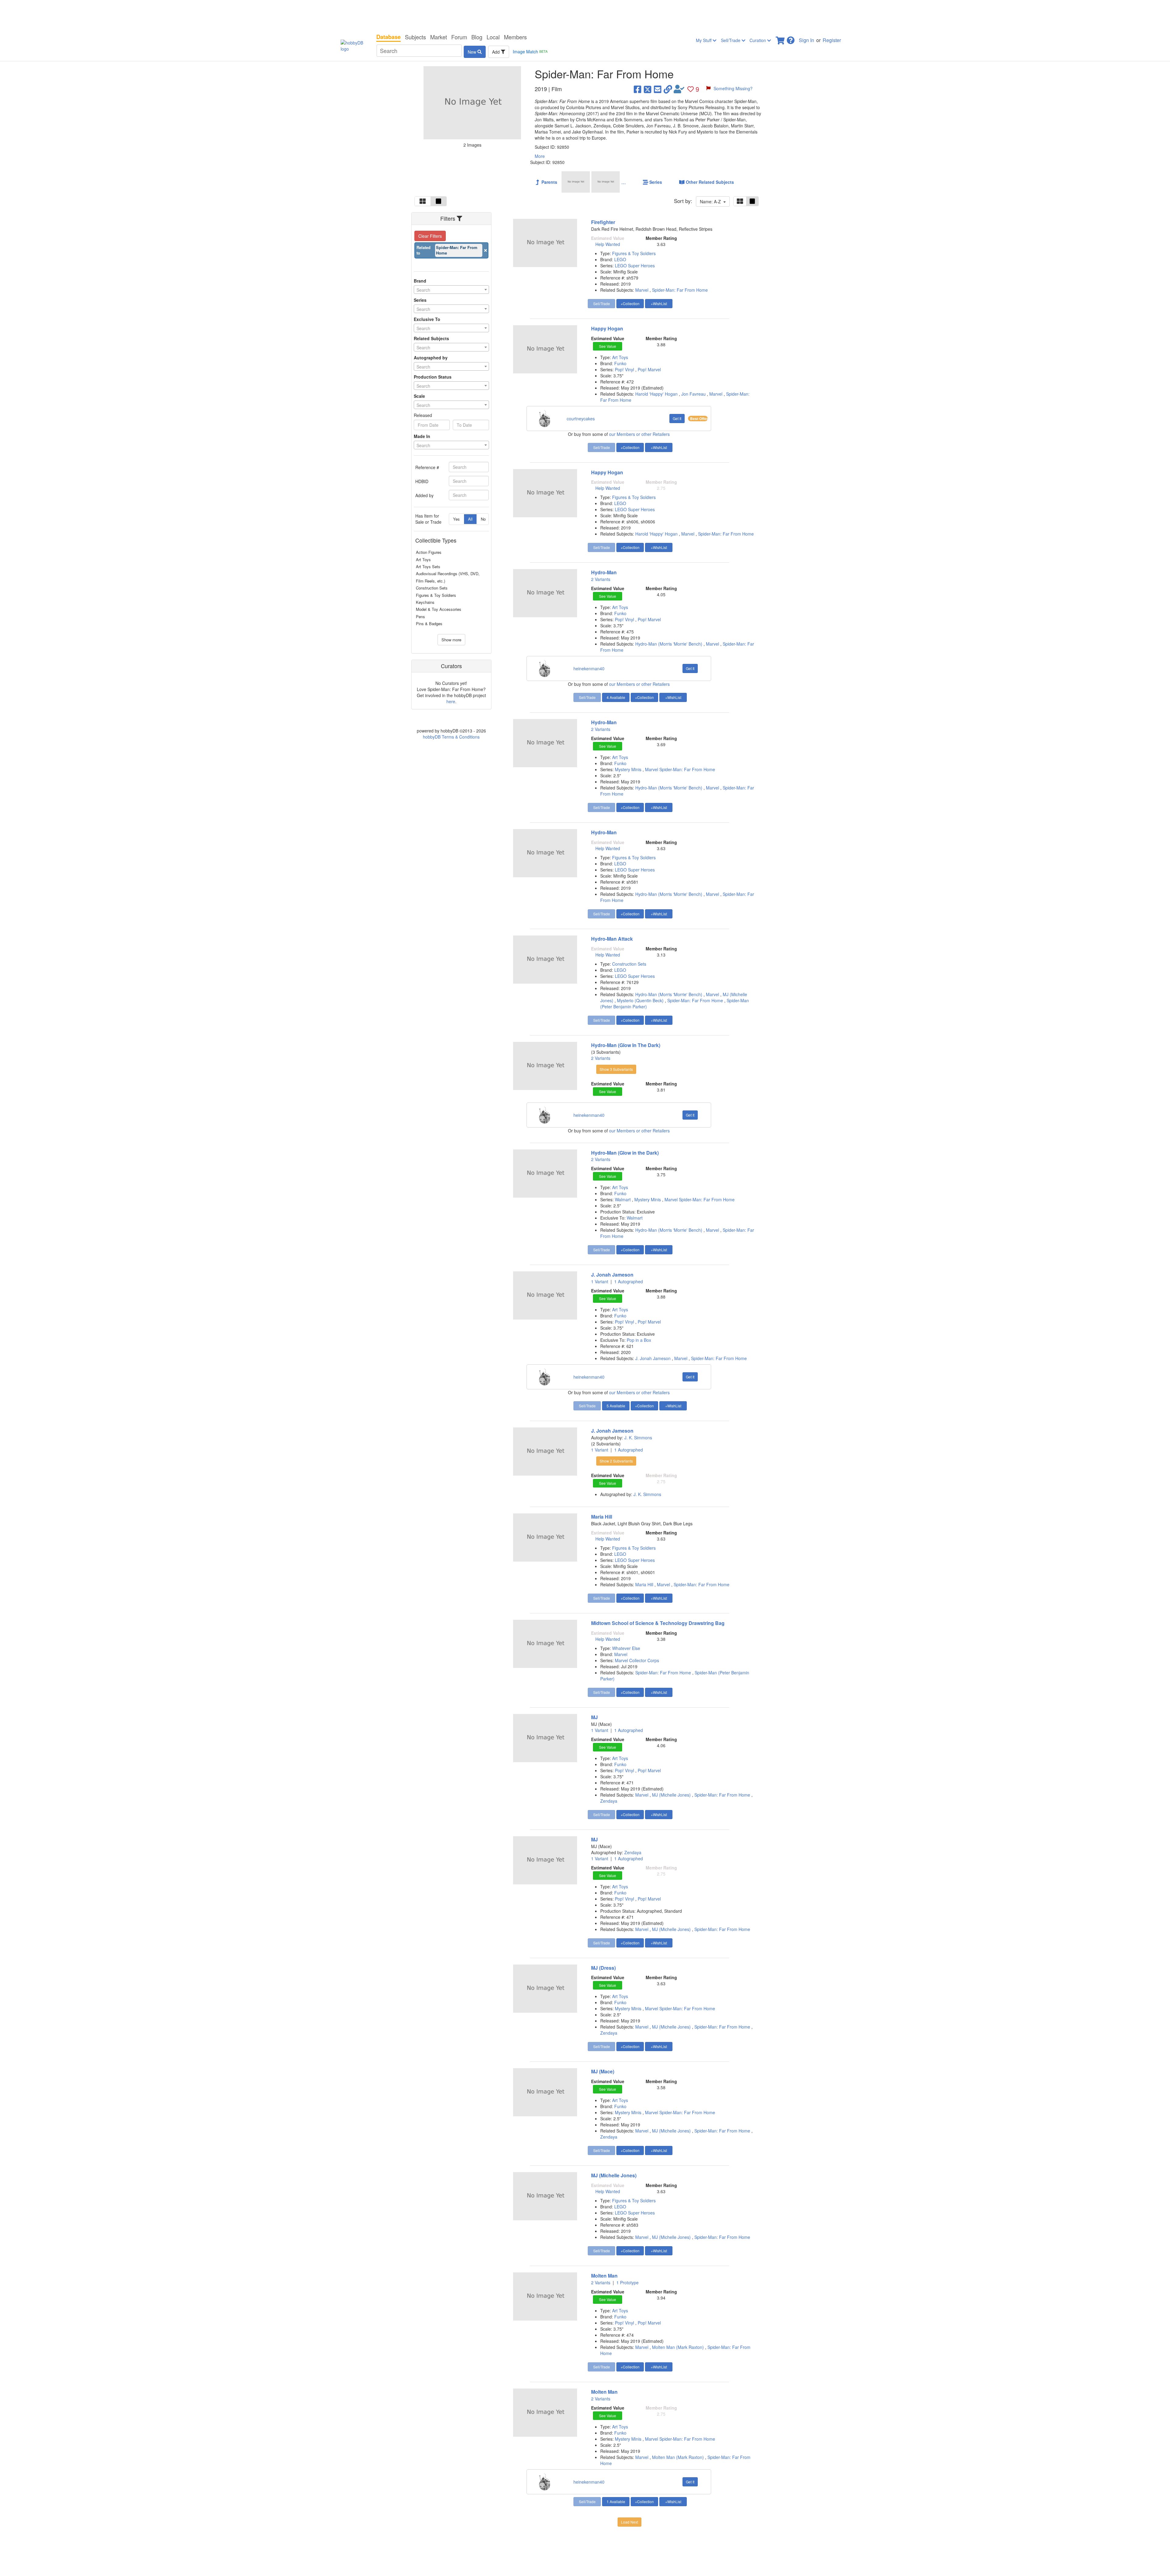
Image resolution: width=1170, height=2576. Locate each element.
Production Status (433, 377)
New (473, 52)
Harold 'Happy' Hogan (656, 394)
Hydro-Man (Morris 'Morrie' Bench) (669, 644)
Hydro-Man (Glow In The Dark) (626, 1045)
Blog (477, 37)
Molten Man (604, 2276)
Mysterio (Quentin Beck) (640, 1000)
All (470, 519)
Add (496, 52)
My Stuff (704, 40)
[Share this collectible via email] (658, 89)
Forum (459, 37)
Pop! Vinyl (625, 369)
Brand (420, 281)
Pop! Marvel (649, 369)
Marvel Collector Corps (637, 1660)
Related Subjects (431, 338)
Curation (758, 40)
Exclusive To (427, 319)
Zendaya (609, 1801)
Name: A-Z (712, 201)
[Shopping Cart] (781, 39)
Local (493, 37)
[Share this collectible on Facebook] (638, 89)
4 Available (616, 697)
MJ (594, 1717)
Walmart (623, 1199)
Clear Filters (430, 236)
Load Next (629, 2522)
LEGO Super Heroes (635, 265)
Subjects (415, 37)
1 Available (616, 2501)
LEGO (620, 259)
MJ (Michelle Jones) (671, 1795)
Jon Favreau (693, 394)
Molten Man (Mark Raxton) (678, 2347)
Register (832, 40)
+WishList (659, 303)
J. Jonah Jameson (612, 1275)
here (451, 701)
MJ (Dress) (603, 1968)
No (483, 519)
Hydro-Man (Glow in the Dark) (625, 1153)
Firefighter (603, 222)
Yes (456, 519)
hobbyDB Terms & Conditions (451, 737)
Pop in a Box (639, 1340)
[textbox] (451, 290)
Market (439, 37)
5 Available (616, 1406)
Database (388, 37)
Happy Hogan (607, 328)
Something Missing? (733, 88)
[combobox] (451, 290)
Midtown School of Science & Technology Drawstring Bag (658, 1623)
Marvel (642, 290)
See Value (608, 346)
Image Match (530, 52)
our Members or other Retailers (639, 434)
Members (515, 37)
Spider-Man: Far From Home (680, 290)
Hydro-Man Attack (612, 939)
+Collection (630, 303)
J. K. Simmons (638, 1438)
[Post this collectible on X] (648, 89)
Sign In (807, 40)
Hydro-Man (604, 572)
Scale (419, 396)
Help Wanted (608, 244)
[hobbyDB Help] (791, 39)
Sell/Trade (731, 40)
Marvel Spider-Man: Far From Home (680, 769)
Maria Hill (602, 1517)
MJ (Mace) (603, 2071)
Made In (422, 436)
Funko (620, 363)
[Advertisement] (585, 15)
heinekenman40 (589, 668)
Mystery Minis (629, 769)
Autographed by (431, 358)
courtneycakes (581, 419)
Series (420, 300)
